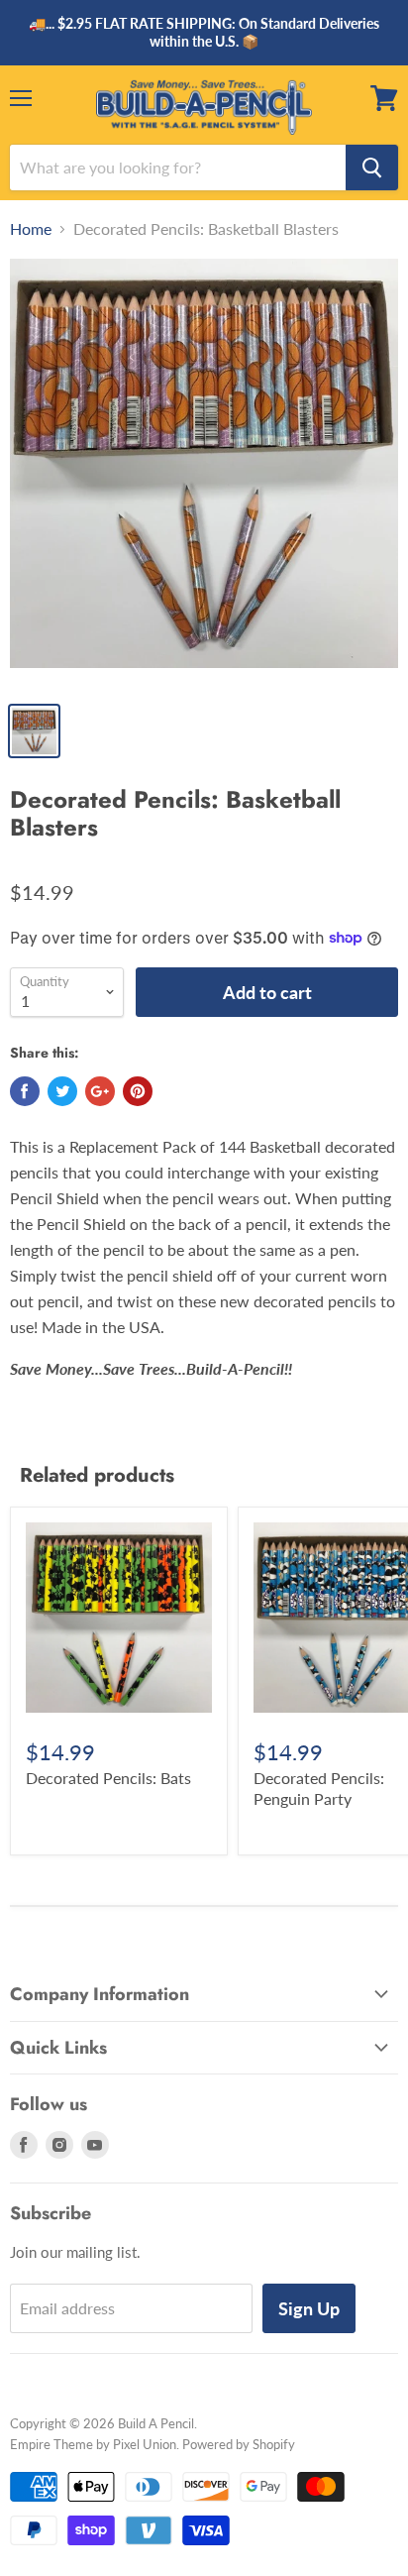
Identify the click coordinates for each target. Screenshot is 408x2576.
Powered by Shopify (239, 2444)
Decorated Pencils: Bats (108, 1778)
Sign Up (309, 2308)
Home (31, 229)
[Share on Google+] (100, 1091)
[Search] (372, 168)
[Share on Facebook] (25, 1091)
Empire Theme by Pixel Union (93, 2444)
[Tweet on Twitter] (62, 1091)
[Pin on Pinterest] (138, 1091)
